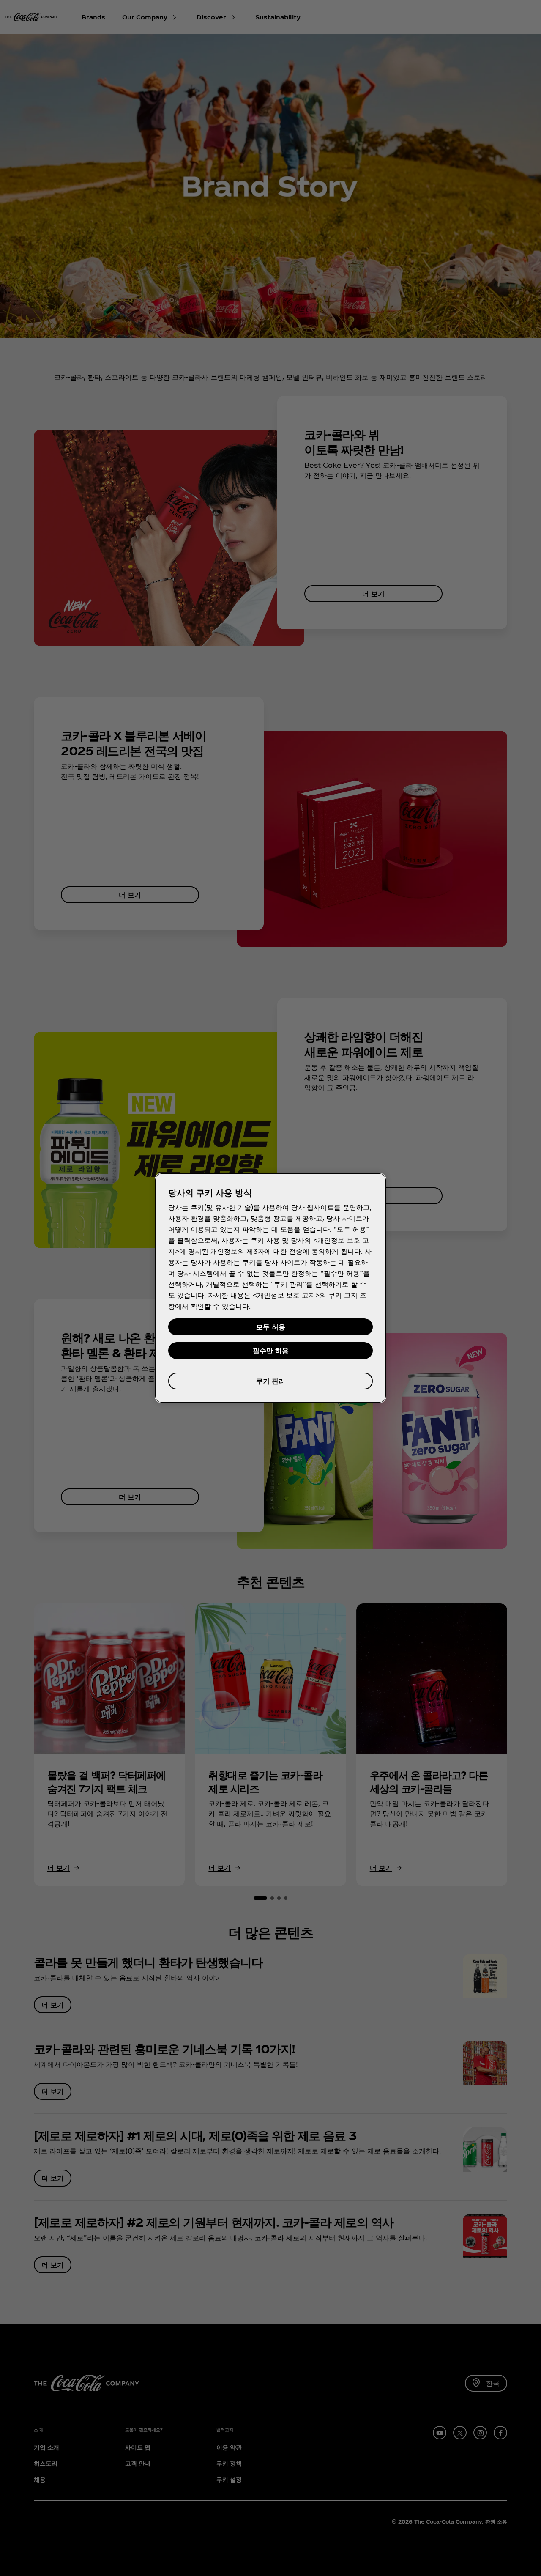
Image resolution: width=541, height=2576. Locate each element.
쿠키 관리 (271, 1381)
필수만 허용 (271, 1350)
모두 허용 (271, 1327)
